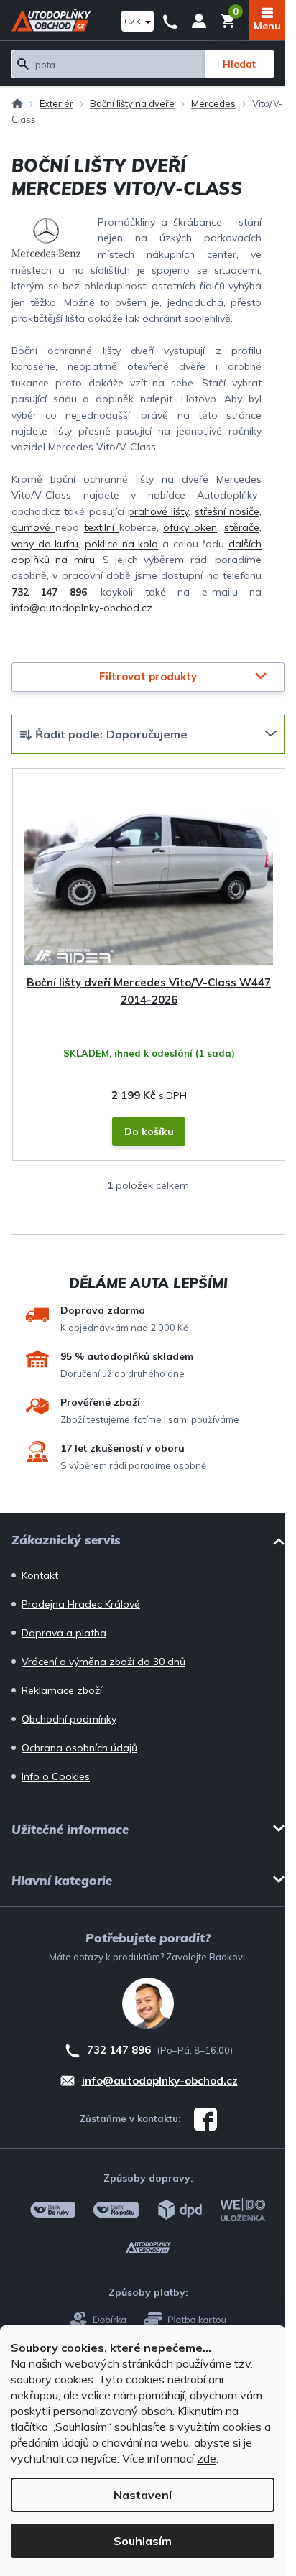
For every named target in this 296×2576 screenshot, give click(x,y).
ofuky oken (190, 527)
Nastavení (143, 2495)
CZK (134, 21)
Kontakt (40, 1575)
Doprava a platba (64, 1633)
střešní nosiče (227, 511)
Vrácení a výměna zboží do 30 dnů (103, 1662)
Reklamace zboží (62, 1690)
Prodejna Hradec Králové (81, 1604)
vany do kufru (45, 544)
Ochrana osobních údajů (79, 1748)
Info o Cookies (56, 1776)
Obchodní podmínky (69, 1719)
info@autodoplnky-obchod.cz (82, 608)
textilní (102, 527)
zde (207, 2458)
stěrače (242, 527)
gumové (33, 527)
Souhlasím (143, 2541)
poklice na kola (121, 544)
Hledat (239, 64)
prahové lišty (158, 511)
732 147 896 (170, 20)
